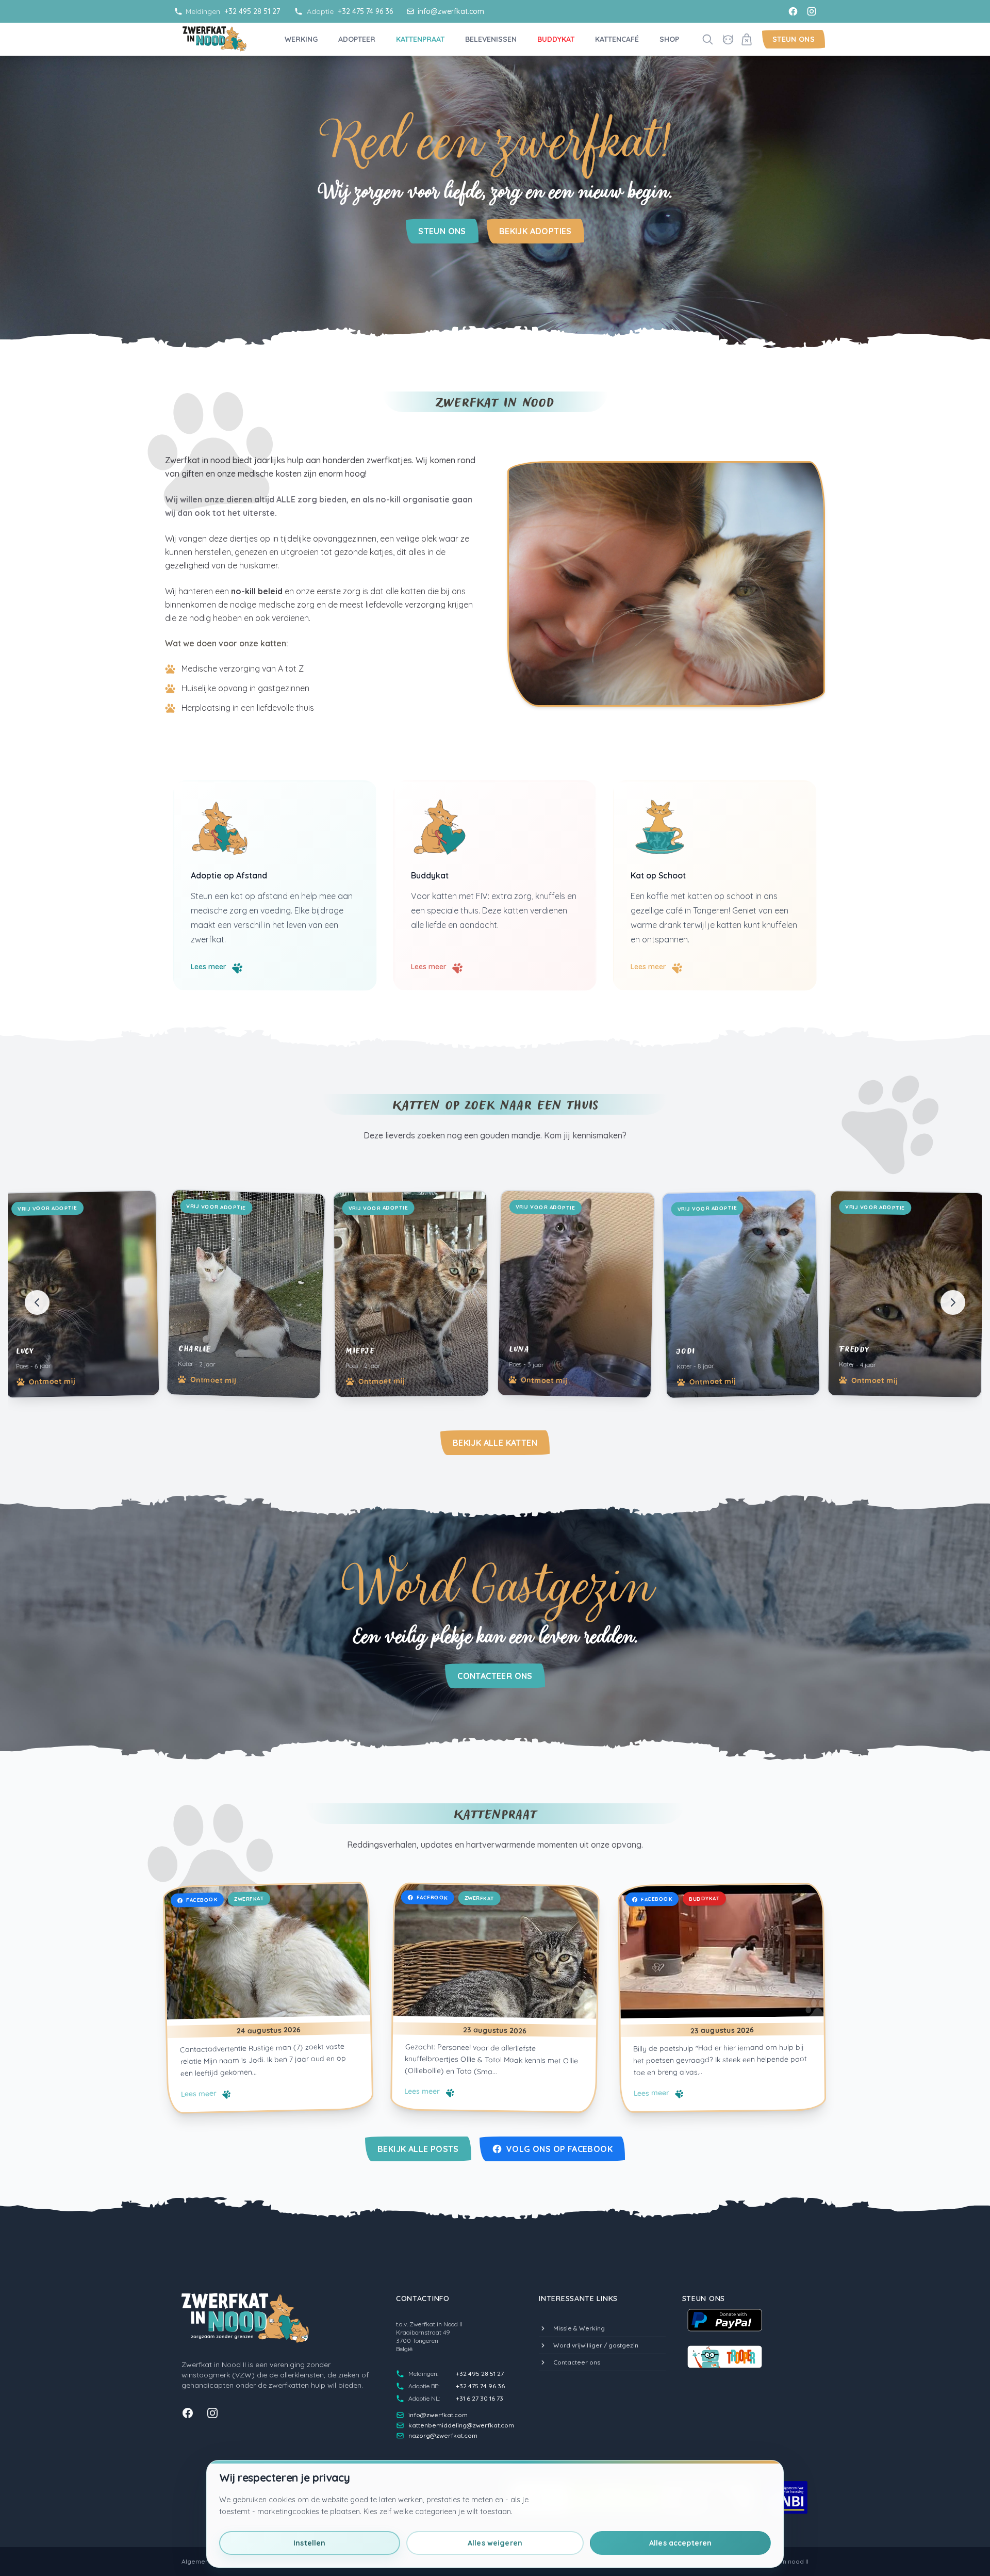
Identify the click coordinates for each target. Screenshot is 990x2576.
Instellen (309, 2543)
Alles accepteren (680, 2543)
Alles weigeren (495, 2543)
